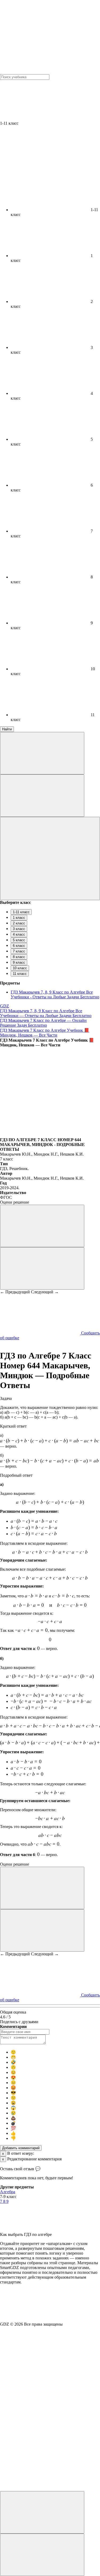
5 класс (19, 940)
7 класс (19, 951)
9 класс (19, 962)
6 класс (19, 946)
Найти (7, 729)
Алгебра (8, 2192)
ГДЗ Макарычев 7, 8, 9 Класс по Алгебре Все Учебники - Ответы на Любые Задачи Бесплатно (55, 994)
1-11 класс (21, 912)
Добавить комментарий (21, 2148)
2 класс (19, 923)
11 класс (20, 974)
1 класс (19, 918)
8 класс (19, 957)
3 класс (19, 929)
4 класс (19, 934)
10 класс (20, 968)
